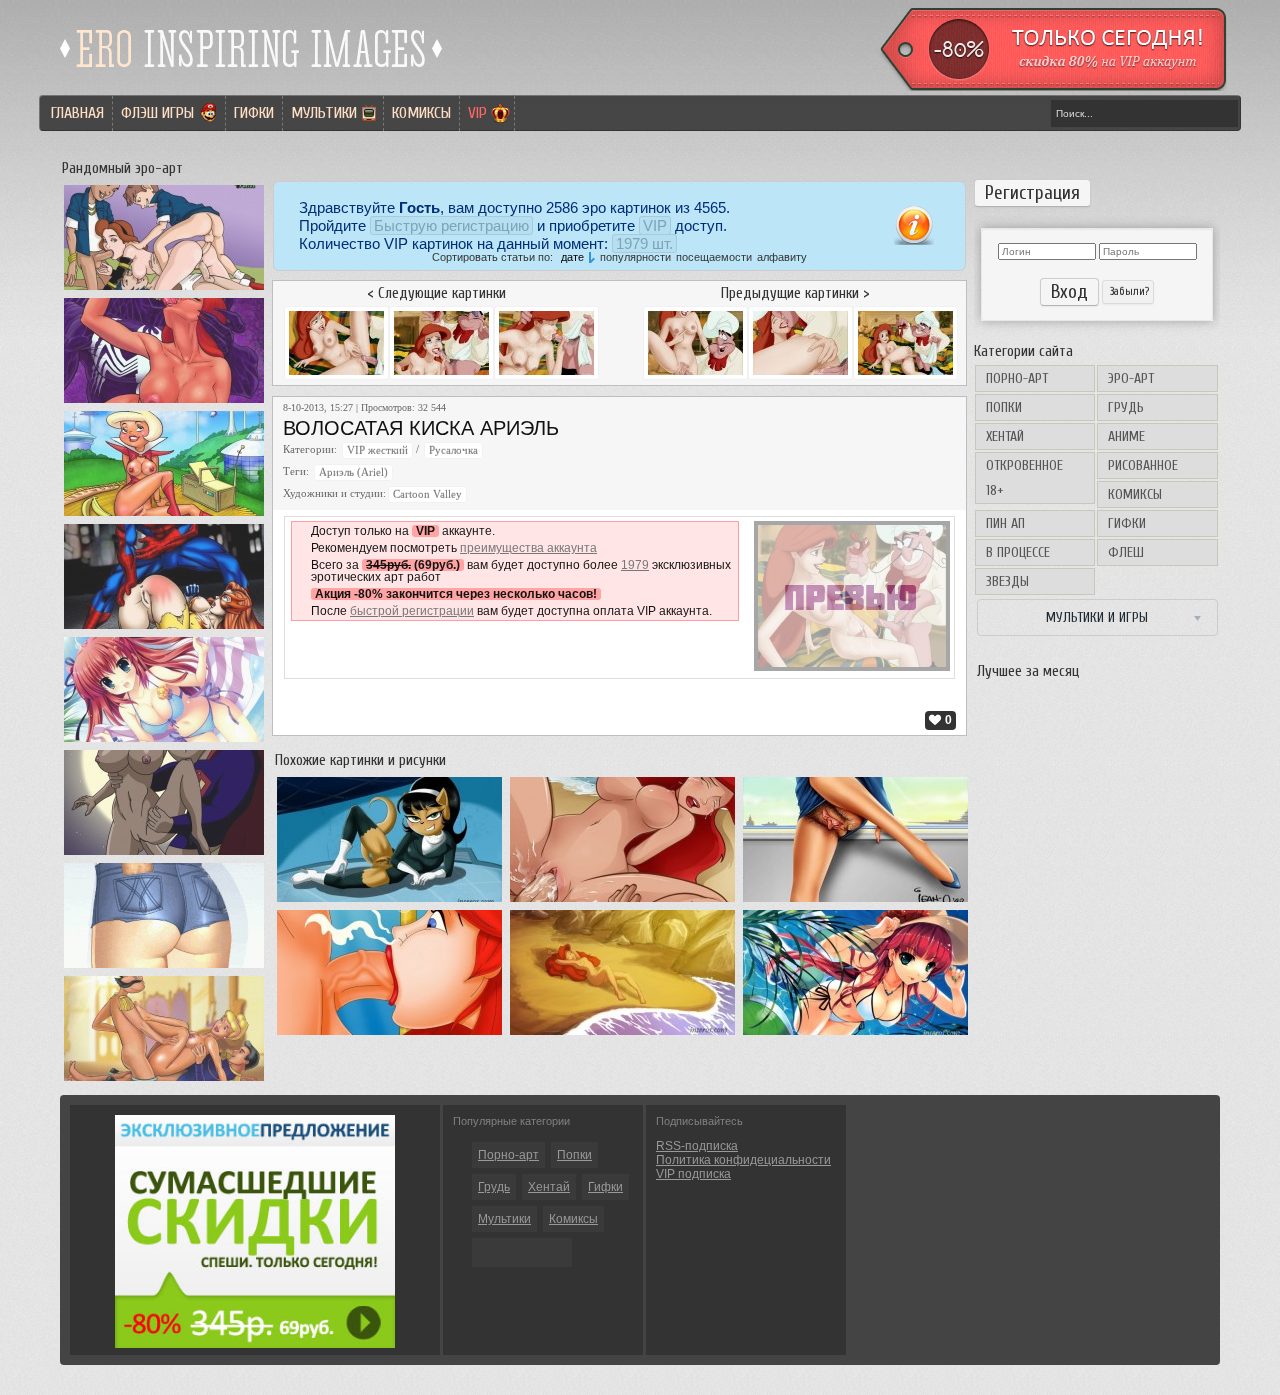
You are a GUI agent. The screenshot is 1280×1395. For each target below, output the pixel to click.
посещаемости (714, 257)
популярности (635, 257)
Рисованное (1143, 465)
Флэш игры (157, 113)
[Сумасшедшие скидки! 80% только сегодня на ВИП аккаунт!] (255, 1344)
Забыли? (1128, 291)
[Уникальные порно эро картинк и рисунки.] (252, 75)
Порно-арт (1017, 378)
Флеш (1126, 552)
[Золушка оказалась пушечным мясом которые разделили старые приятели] (164, 1081)
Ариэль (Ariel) (353, 472)
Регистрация (1032, 193)
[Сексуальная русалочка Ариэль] (622, 1035)
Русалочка (453, 450)
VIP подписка (693, 1174)
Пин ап (1005, 523)
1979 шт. (644, 243)
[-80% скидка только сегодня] (1052, 87)
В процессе (1018, 552)
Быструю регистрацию (451, 225)
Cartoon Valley (427, 494)
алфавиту (782, 257)
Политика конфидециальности (743, 1160)
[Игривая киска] (855, 1035)
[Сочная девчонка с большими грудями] (164, 742)
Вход (1069, 292)
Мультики (324, 113)
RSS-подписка (697, 1146)
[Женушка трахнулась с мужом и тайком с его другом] (164, 968)
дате (572, 257)
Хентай (1005, 436)
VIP (477, 113)
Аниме (1126, 436)
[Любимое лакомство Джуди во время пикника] (164, 516)
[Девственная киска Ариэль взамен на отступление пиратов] (622, 902)
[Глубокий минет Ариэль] (389, 1035)
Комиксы (421, 113)
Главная (77, 113)
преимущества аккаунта (528, 548)
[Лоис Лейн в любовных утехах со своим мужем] (164, 855)
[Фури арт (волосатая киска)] (389, 902)
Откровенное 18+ (1024, 478)
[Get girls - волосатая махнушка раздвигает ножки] (855, 902)
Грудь (1126, 407)
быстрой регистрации (412, 611)
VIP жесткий (377, 450)
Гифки (254, 113)
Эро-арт (1131, 378)
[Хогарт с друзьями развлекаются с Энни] (164, 290)
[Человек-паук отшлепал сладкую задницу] (164, 629)
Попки (1004, 407)
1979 (635, 565)
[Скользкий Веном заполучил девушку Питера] (164, 403)
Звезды (1007, 581)
